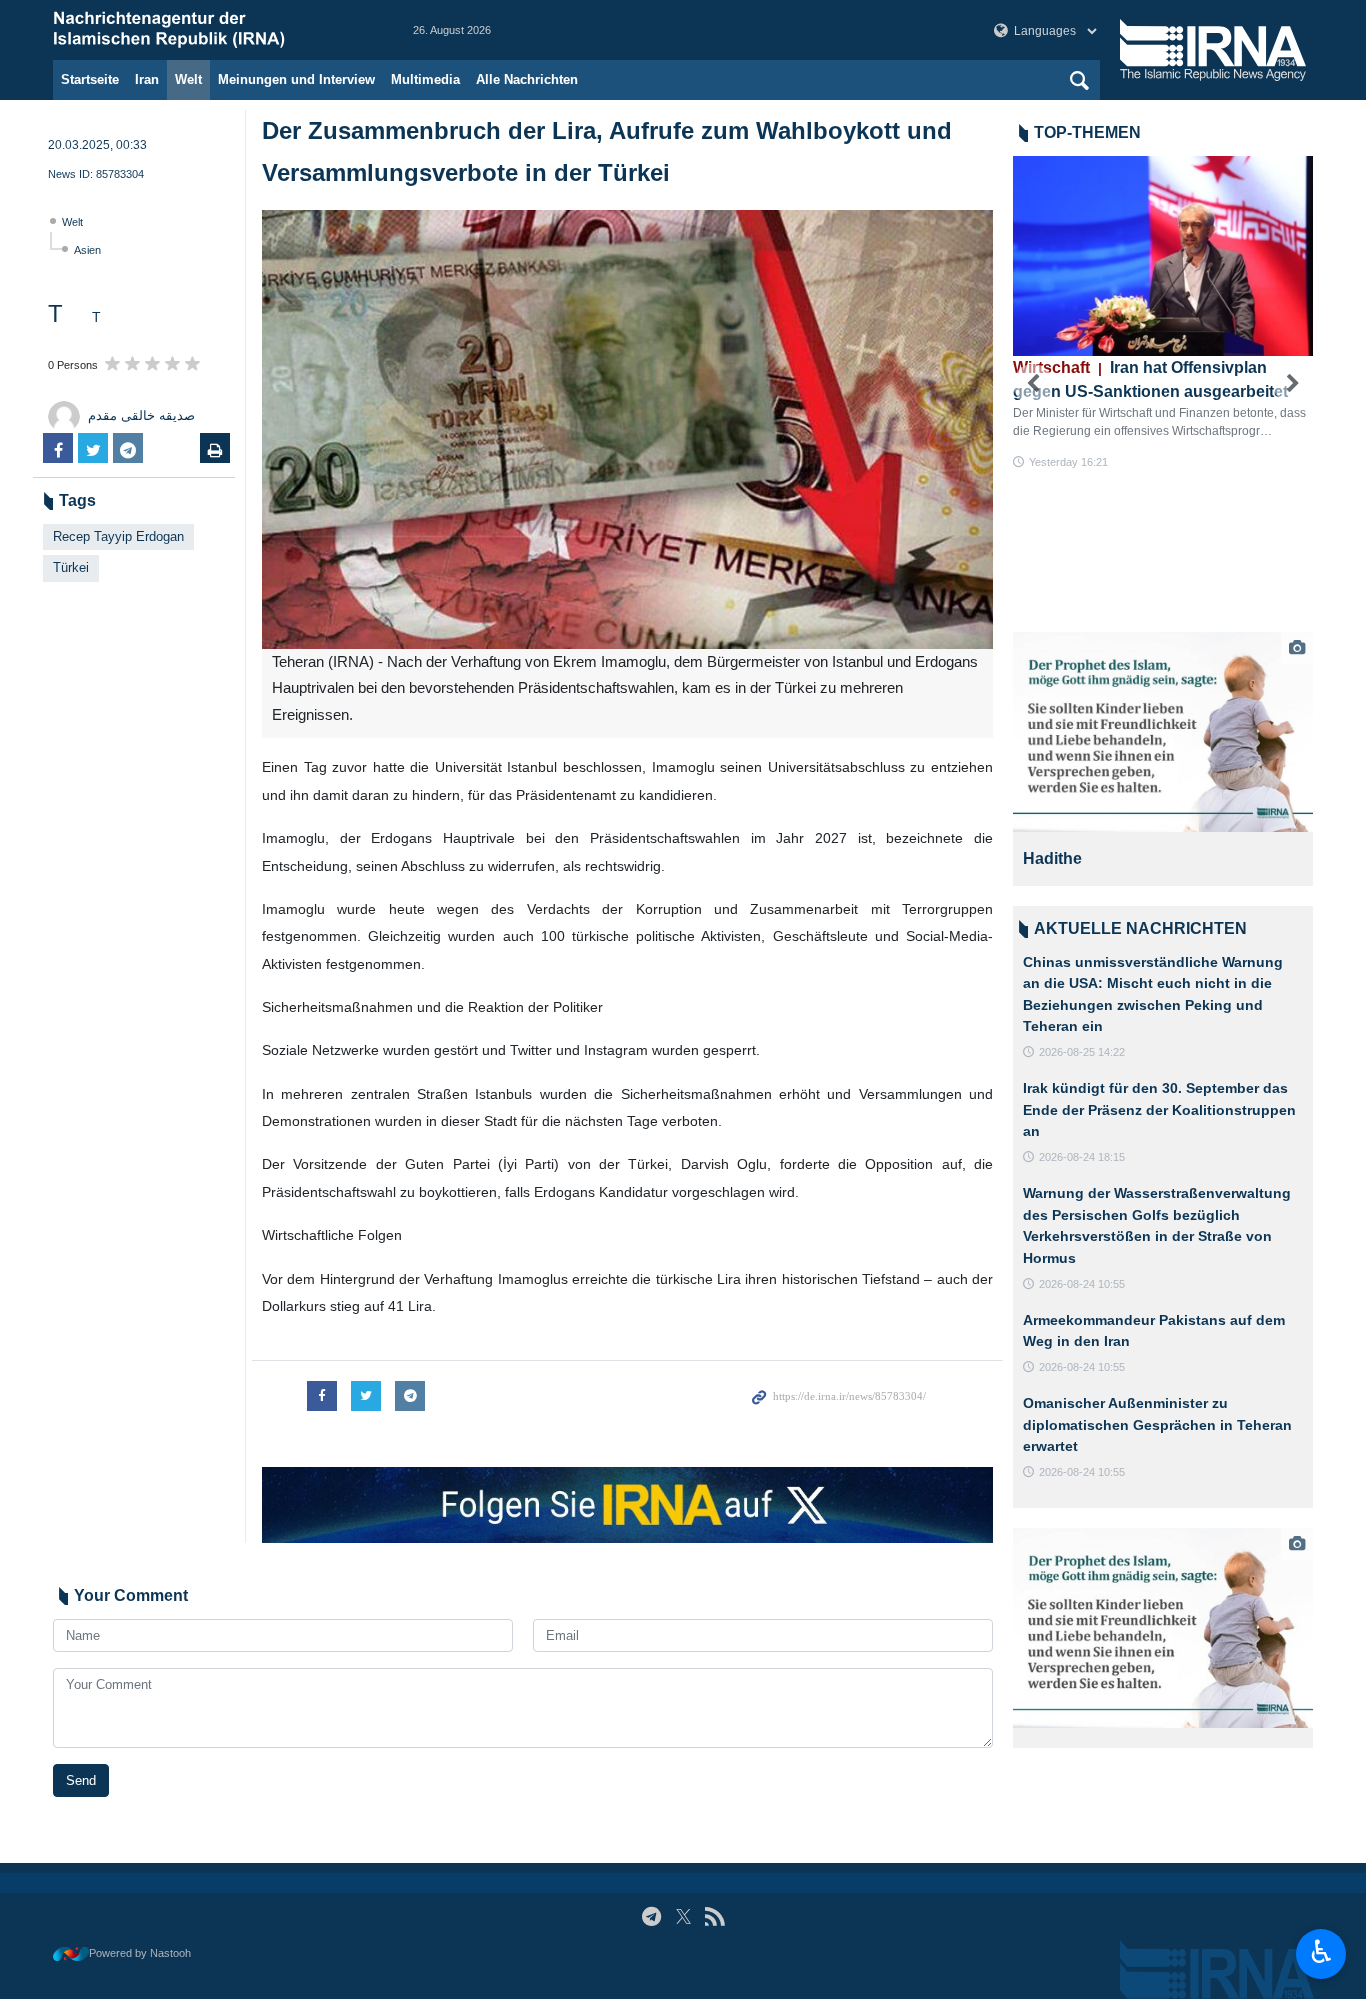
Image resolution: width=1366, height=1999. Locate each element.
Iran (147, 79)
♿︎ (1321, 1952)
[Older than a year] (1163, 732)
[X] (683, 1916)
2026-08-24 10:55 (1082, 1284)
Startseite (90, 79)
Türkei (71, 567)
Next (1293, 384)
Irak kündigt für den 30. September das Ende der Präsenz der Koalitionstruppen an (1159, 1109)
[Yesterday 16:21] (1163, 256)
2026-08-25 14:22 (1082, 1052)
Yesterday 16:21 (1068, 462)
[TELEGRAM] (651, 1916)
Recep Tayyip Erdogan (118, 536)
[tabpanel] (1163, 759)
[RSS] (714, 1916)
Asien (87, 250)
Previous (1033, 384)
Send (81, 1780)
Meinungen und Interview (296, 79)
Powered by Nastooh (140, 1953)
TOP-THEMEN (1087, 132)
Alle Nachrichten (527, 79)
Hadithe (1052, 858)
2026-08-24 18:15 (1082, 1157)
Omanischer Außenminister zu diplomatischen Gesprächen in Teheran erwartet (1157, 1424)
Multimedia (425, 79)
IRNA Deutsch (213, 30)
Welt (188, 79)
